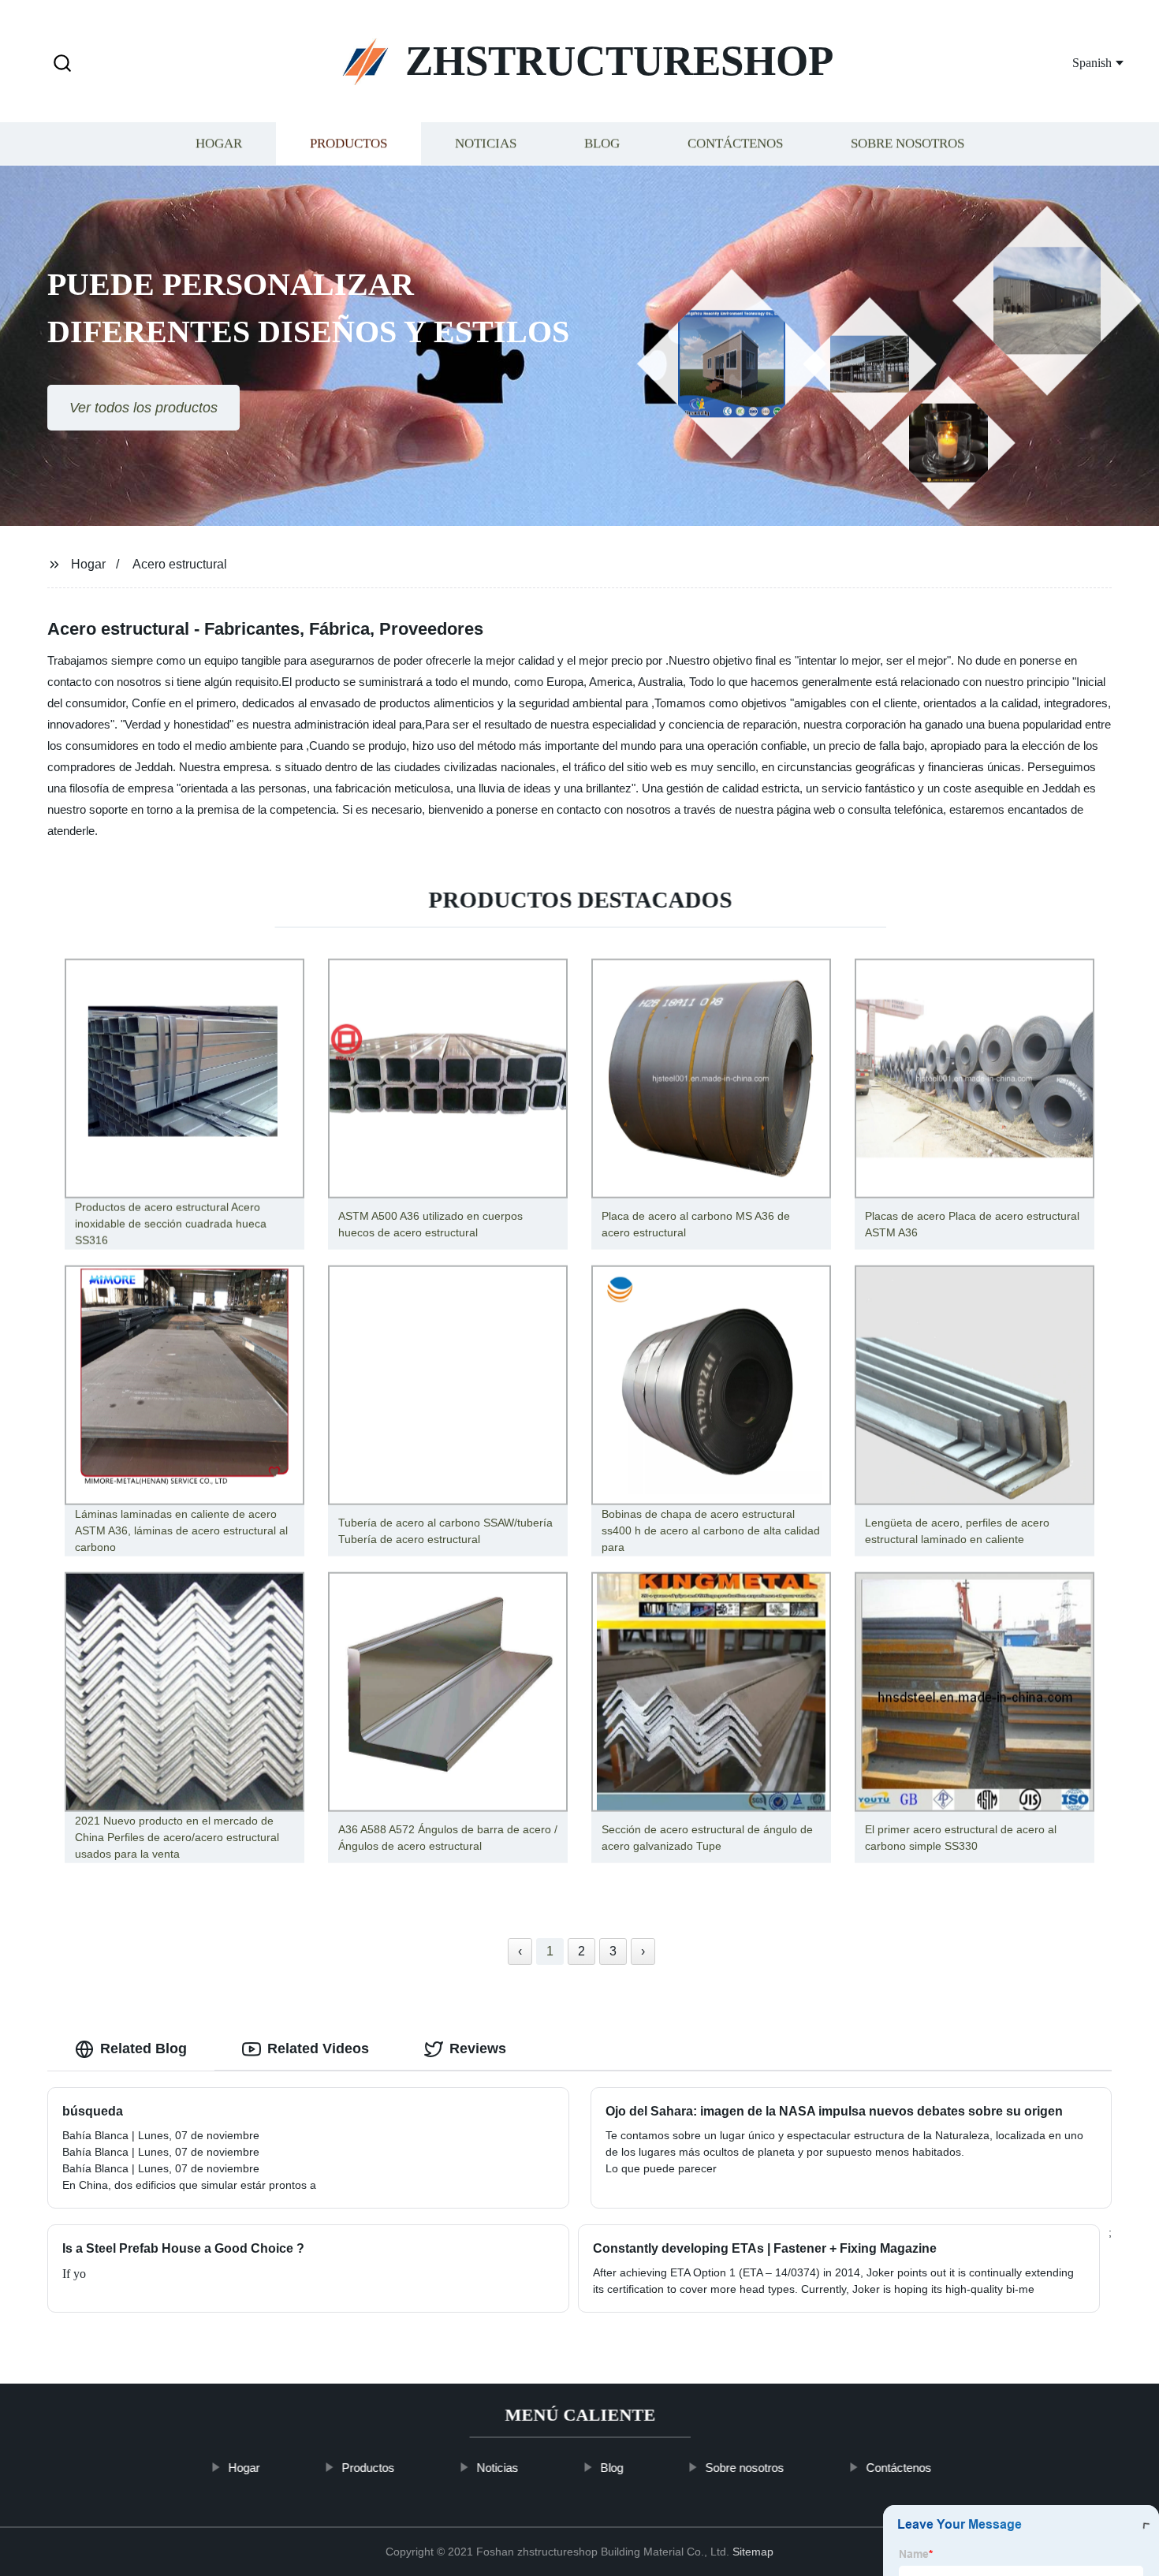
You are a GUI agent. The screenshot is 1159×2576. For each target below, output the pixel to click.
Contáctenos (735, 144)
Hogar (219, 144)
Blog (602, 144)
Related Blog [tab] (143, 2048)
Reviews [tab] (478, 2048)
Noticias (486, 144)
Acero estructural (180, 564)
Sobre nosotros (907, 144)
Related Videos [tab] (318, 2048)
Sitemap (753, 2552)
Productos (348, 144)
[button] (62, 64)
